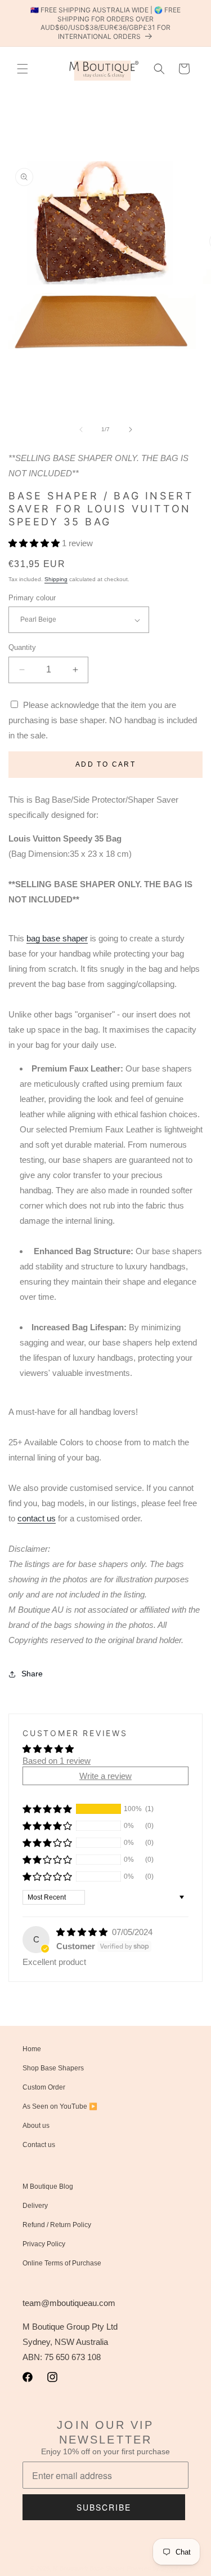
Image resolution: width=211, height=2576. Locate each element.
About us (36, 2126)
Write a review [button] (105, 1776)
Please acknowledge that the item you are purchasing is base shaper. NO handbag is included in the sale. (103, 720)
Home (32, 2049)
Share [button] (32, 1674)
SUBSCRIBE (104, 2507)
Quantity (22, 647)
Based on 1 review (57, 1761)
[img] (83, 1932)
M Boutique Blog (48, 2186)
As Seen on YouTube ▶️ (60, 2106)
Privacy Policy (44, 2244)
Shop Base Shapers (53, 2068)
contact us (37, 1518)
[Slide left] (81, 430)
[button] (23, 69)
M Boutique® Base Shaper (89, 2568)
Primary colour (32, 598)
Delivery (35, 2206)
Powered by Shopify (154, 2568)
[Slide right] (131, 430)
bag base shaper (57, 938)
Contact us (39, 2145)
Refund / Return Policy (57, 2225)
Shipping (56, 579)
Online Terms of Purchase (62, 2263)
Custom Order (44, 2087)
